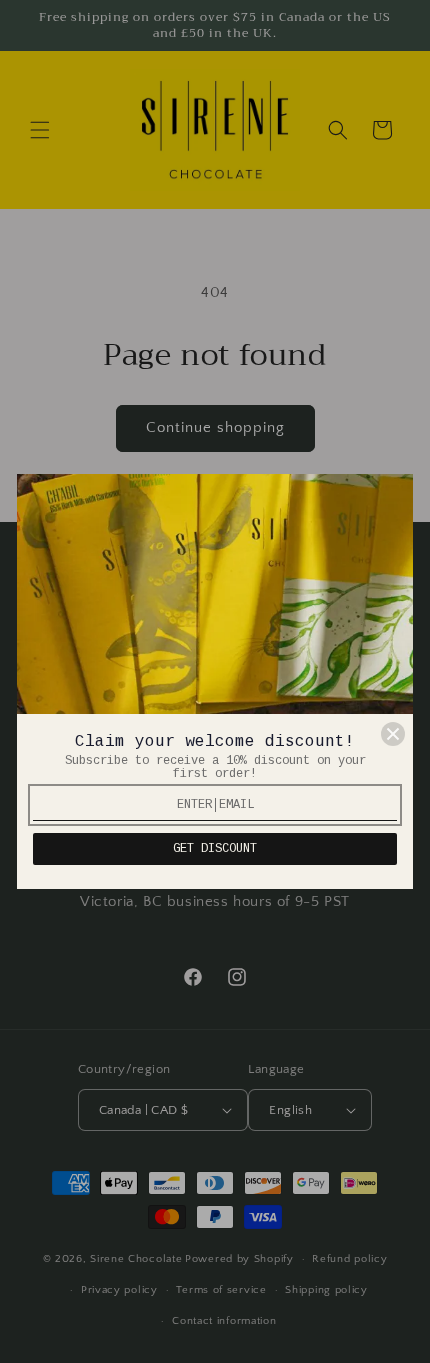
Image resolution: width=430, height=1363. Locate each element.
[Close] (393, 734)
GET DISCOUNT (215, 849)
